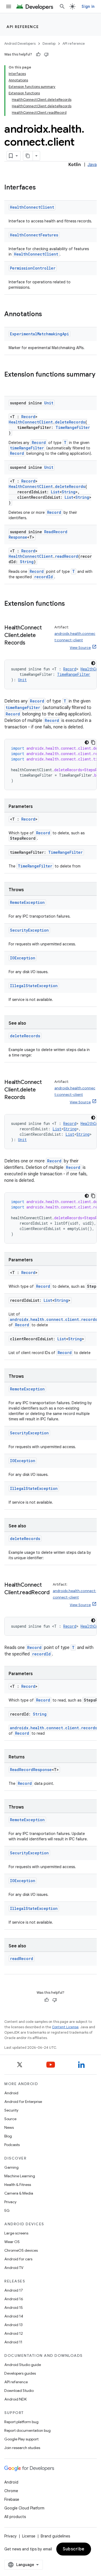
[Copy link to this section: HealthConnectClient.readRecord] (10, 1600)
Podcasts (12, 2145)
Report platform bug (21, 2422)
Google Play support (21, 2439)
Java (92, 165)
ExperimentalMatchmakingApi (39, 334)
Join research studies (22, 2448)
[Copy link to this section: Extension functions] (70, 604)
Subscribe (74, 2549)
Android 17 (14, 2290)
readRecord (67, 556)
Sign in (88, 6)
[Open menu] (9, 6)
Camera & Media (19, 2193)
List (55, 492)
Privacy (10, 2202)
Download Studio (19, 2391)
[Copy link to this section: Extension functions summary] (10, 384)
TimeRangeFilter (73, 427)
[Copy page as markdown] (28, 156)
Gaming (11, 2167)
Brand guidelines (55, 2536)
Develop (49, 44)
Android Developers (20, 44)
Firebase (12, 2499)
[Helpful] (38, 54)
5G (7, 2210)
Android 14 (14, 2316)
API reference (23, 27)
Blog (8, 2136)
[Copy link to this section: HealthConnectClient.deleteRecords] (30, 643)
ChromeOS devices (21, 2250)
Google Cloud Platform (24, 2508)
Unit (49, 403)
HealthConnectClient (32, 207)
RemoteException (27, 902)
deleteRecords (70, 422)
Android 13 (13, 2325)
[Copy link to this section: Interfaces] (41, 188)
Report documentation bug (27, 2430)
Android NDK (15, 2399)
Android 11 (13, 2342)
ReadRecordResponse (31, 1770)
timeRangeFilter (27, 448)
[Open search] (62, 6)
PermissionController (33, 268)
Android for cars (18, 2259)
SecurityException (29, 930)
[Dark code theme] (93, 663)
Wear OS (12, 2242)
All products (15, 2517)
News (9, 2127)
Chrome (11, 2491)
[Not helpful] (46, 54)
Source (10, 2119)
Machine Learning (20, 2176)
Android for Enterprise (23, 2102)
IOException (23, 958)
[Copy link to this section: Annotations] (47, 315)
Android (11, 2093)
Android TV (14, 2268)
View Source (80, 648)
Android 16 (14, 2299)
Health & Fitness (18, 2185)
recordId (43, 577)
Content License (65, 2027)
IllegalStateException (34, 986)
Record (28, 417)
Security (11, 2110)
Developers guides (20, 2373)
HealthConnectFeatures (34, 235)
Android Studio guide (23, 2365)
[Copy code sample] (93, 742)
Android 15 (14, 2308)
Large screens (16, 2233)
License (29, 2536)
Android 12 (14, 2333)
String (69, 492)
